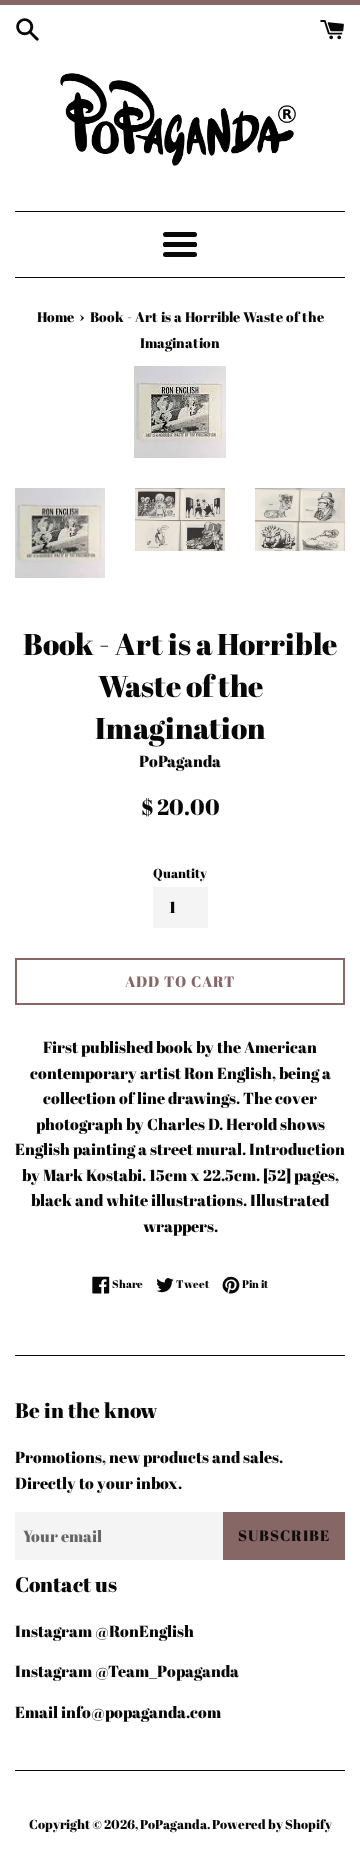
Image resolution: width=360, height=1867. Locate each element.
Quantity (180, 873)
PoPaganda (173, 1824)
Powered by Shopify (272, 1824)
